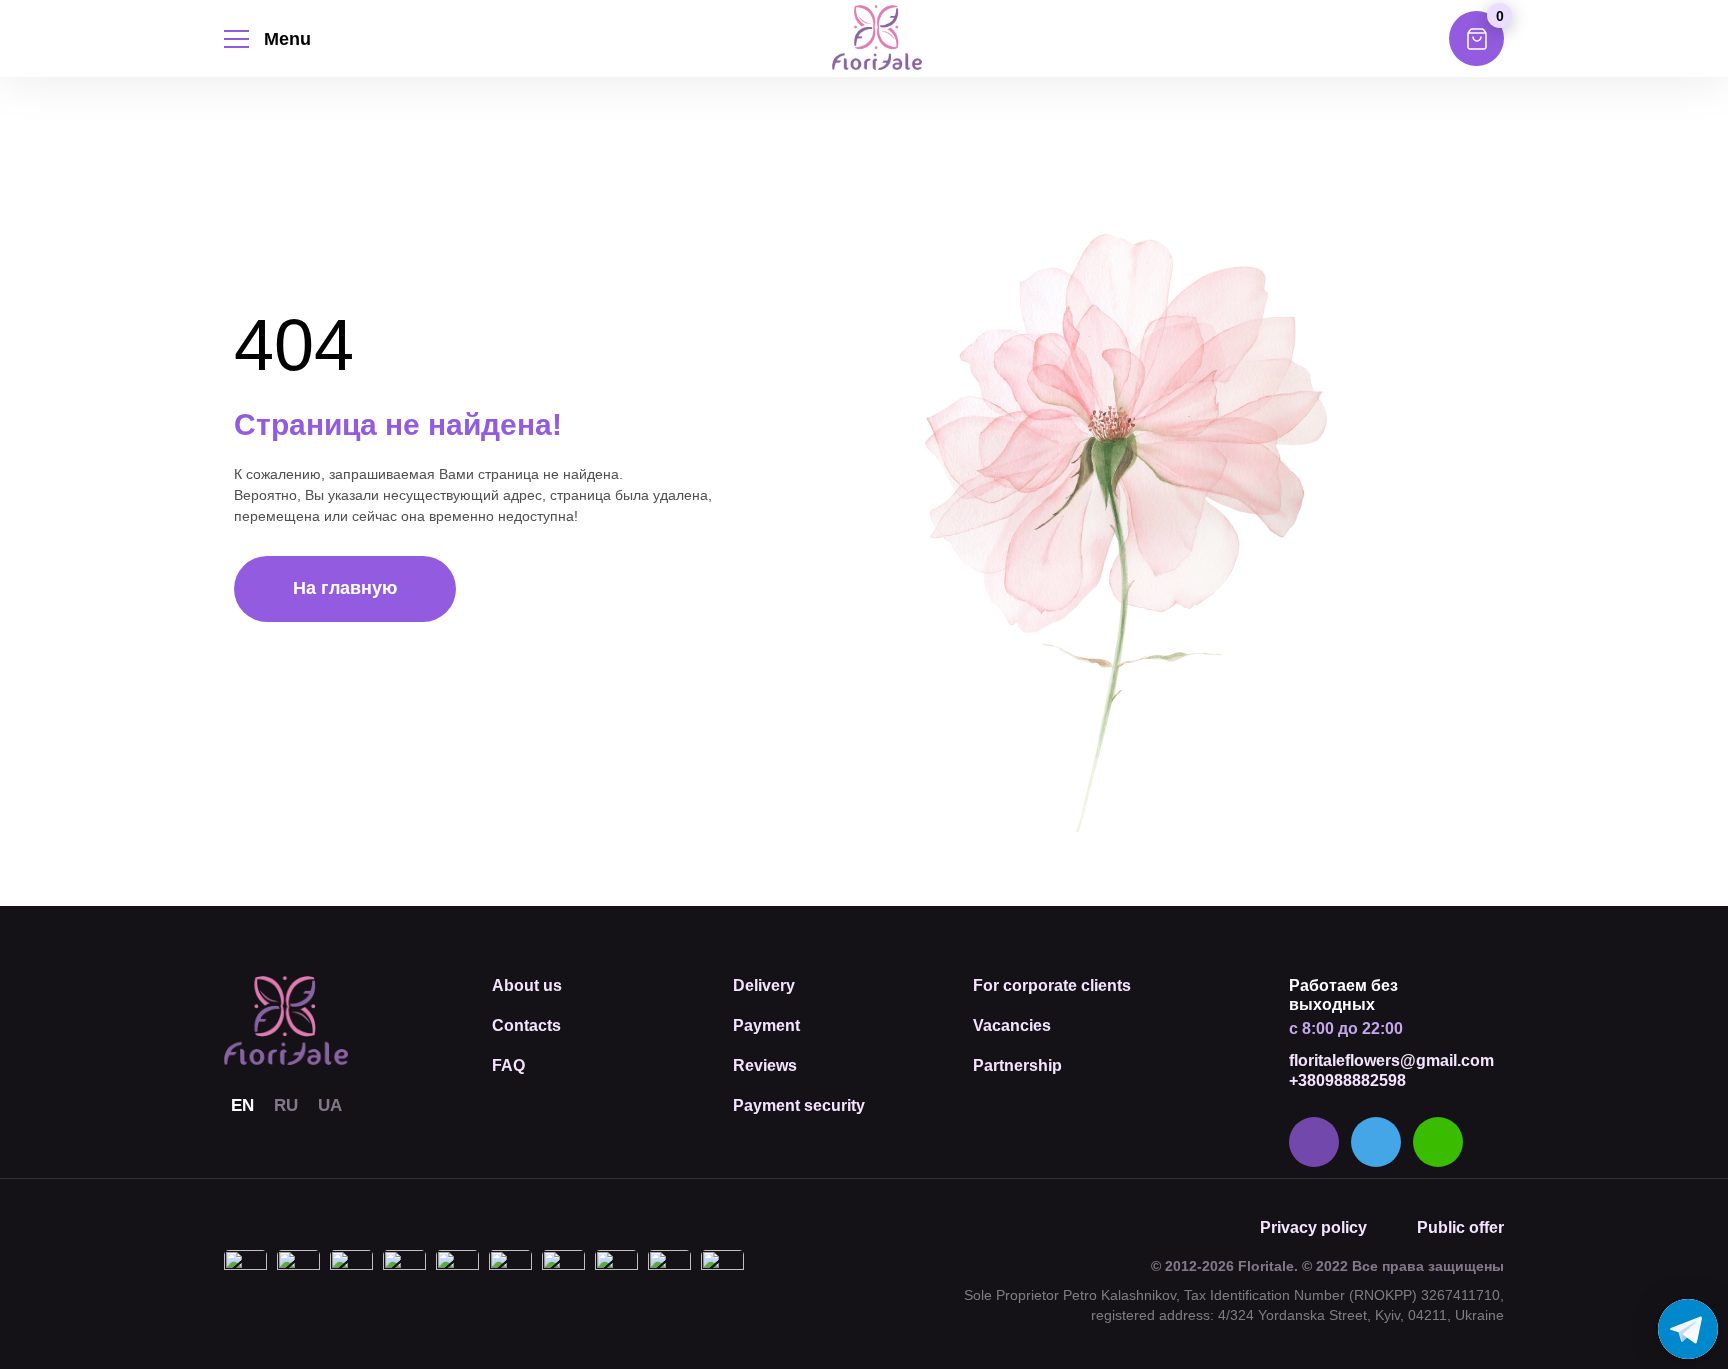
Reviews (765, 1065)
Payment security (799, 1105)
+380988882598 (1347, 1080)
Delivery (764, 985)
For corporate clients (1052, 985)
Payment (766, 1025)
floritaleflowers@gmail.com (1391, 1060)
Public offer (1460, 1227)
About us (527, 985)
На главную (345, 588)
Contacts (526, 1025)
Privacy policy (1313, 1227)
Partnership (1017, 1065)
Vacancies (1012, 1025)
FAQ (508, 1065)
